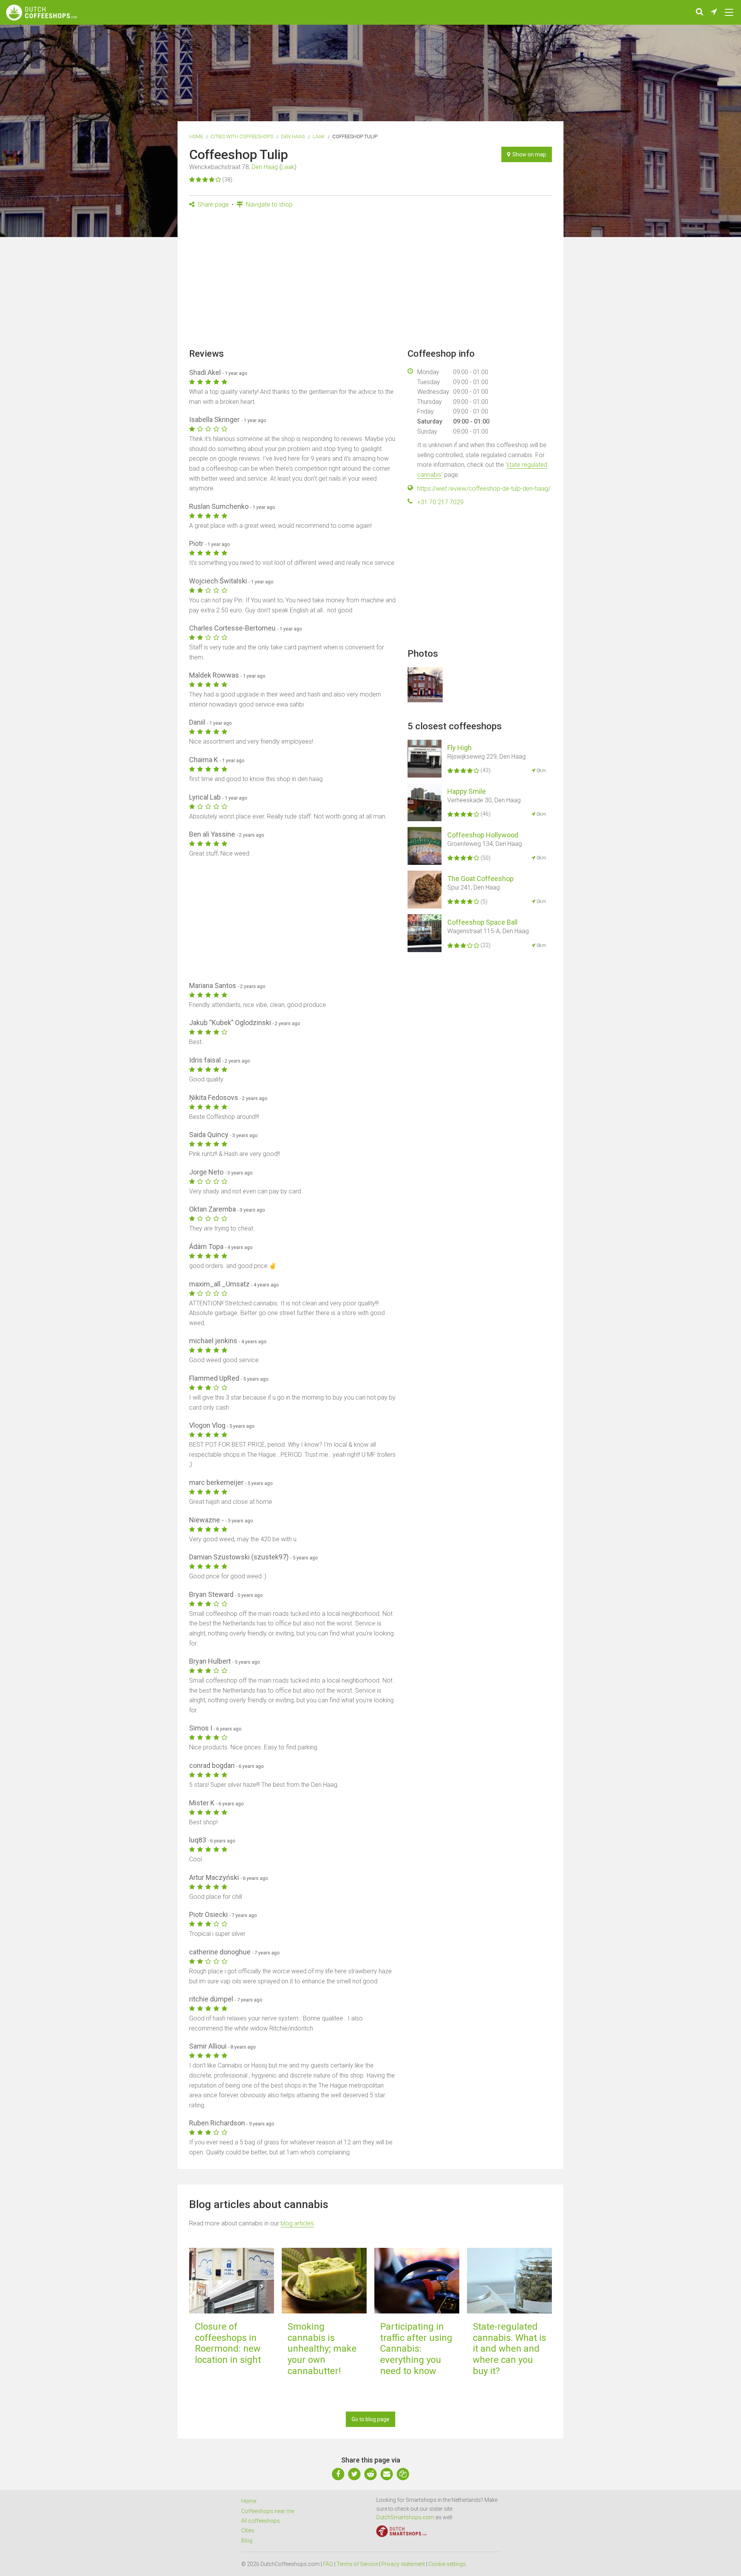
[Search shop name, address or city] (700, 12)
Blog (247, 2540)
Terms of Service (357, 2564)
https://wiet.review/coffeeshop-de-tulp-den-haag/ (484, 489)
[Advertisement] (370, 281)
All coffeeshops (261, 2521)
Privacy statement (403, 2564)
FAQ (328, 2564)
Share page (212, 204)
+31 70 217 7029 (440, 502)
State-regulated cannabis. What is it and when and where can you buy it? (509, 2349)
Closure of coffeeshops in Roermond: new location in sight (228, 2343)
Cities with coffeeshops (242, 136)
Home (196, 136)
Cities (248, 2530)
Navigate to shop (268, 204)
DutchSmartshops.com (405, 2517)
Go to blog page (370, 2419)
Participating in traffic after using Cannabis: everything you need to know (416, 2349)
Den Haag (293, 136)
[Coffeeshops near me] (714, 12)
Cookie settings (447, 2564)
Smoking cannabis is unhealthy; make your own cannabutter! (322, 2349)
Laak (319, 136)
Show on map (528, 154)
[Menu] (729, 12)
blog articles (297, 2223)
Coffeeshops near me (268, 2511)
